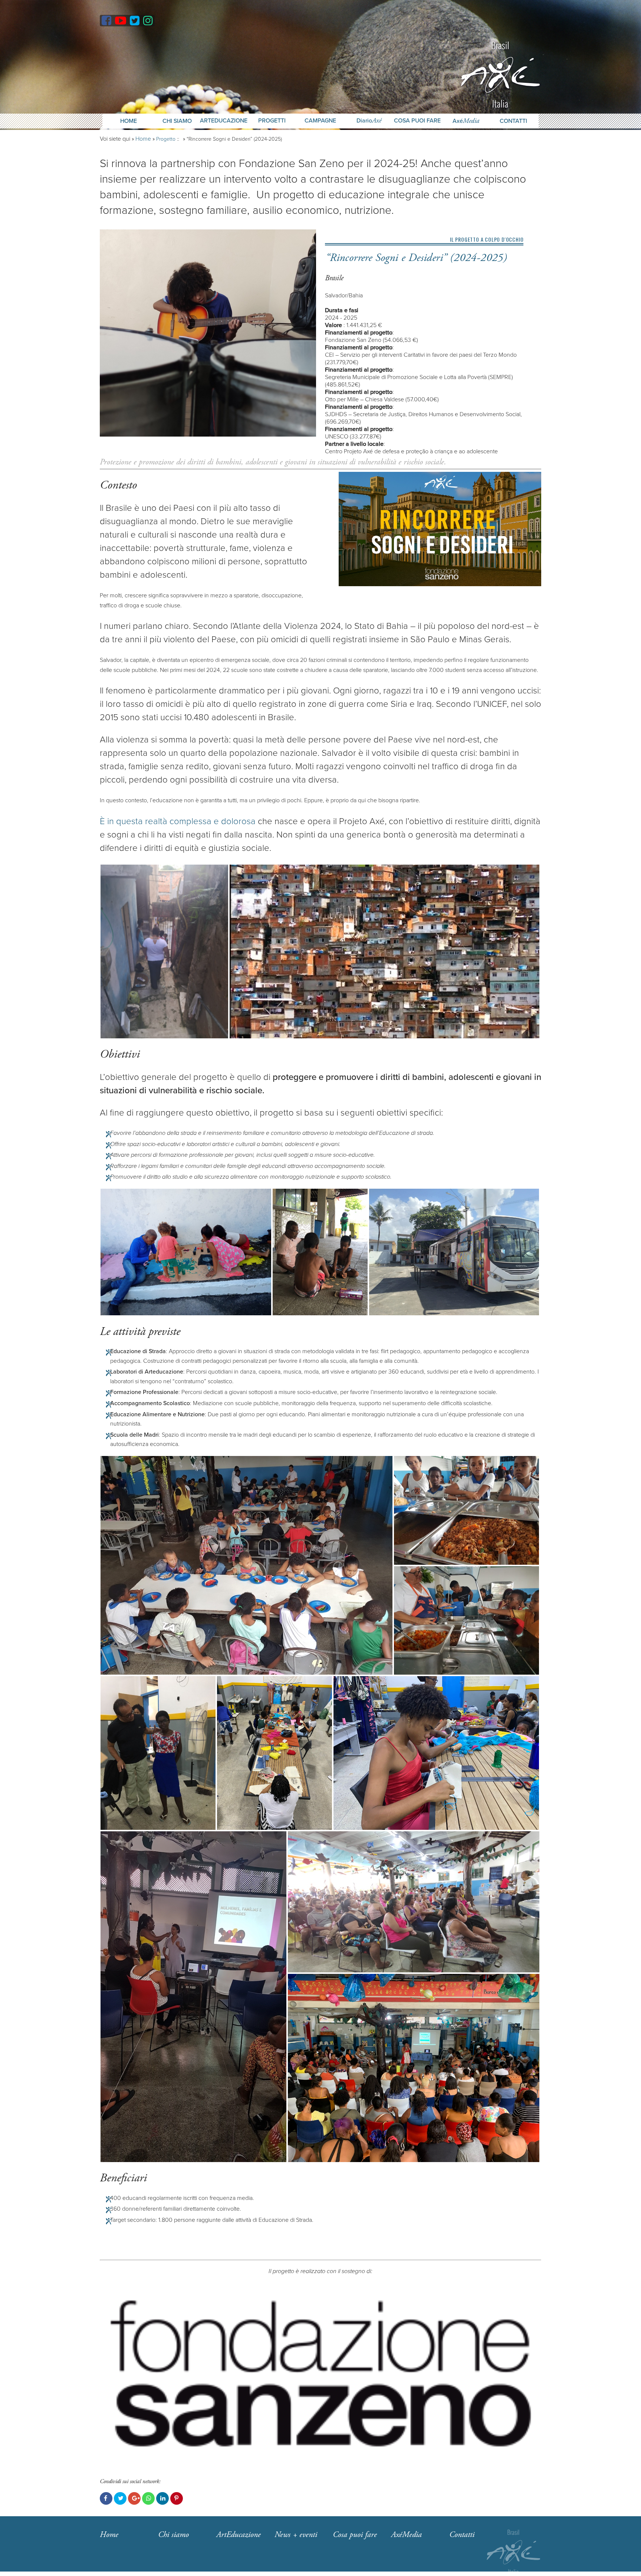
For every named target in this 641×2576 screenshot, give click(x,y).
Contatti (513, 121)
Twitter (120, 2498)
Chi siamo (173, 2535)
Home (129, 121)
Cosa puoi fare (417, 121)
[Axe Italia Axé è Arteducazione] (500, 74)
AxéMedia (406, 2535)
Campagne (320, 121)
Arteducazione (224, 121)
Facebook (106, 2498)
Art (239, 2535)
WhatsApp (148, 2498)
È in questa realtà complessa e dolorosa (178, 821)
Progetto (166, 139)
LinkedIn (162, 2498)
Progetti (272, 121)
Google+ (134, 2498)
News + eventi (296, 2535)
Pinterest (177, 2498)
